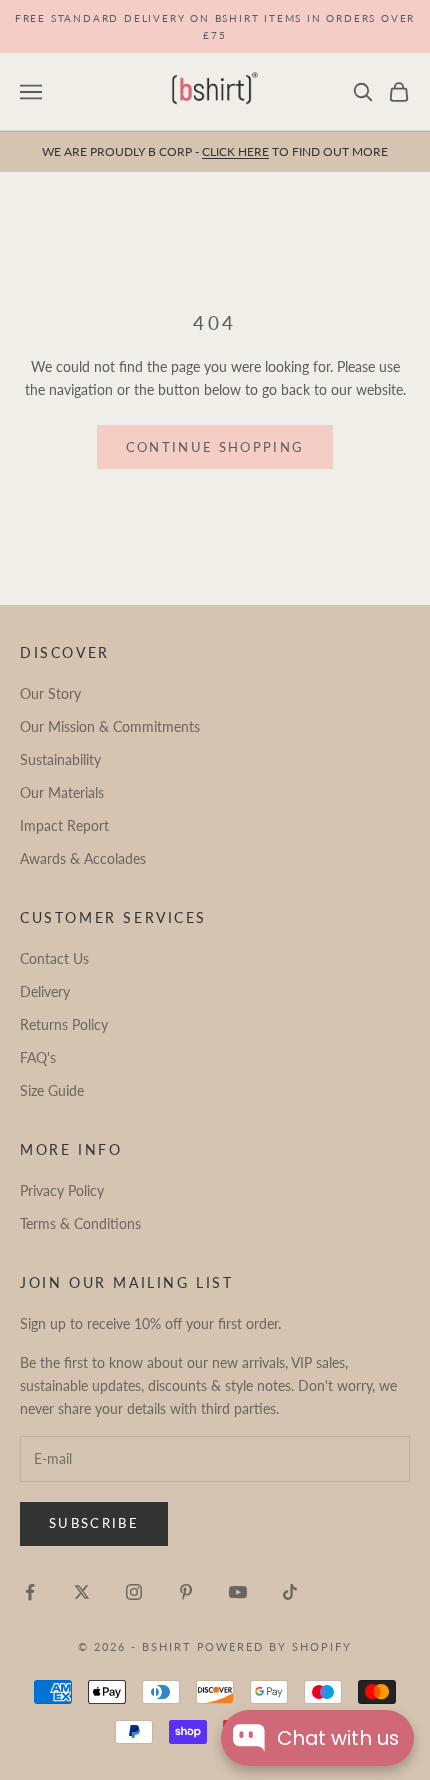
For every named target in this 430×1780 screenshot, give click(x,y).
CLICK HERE (235, 151)
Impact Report (64, 825)
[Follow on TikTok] (290, 1592)
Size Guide (52, 1090)
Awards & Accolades (83, 858)
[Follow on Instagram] (134, 1592)
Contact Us (54, 958)
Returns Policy (64, 1024)
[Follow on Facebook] (30, 1592)
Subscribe (94, 1523)
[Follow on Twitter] (82, 1592)
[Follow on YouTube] (238, 1592)
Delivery (45, 991)
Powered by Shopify (275, 1646)
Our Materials (62, 792)
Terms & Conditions (80, 1223)
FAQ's (38, 1057)
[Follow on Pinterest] (186, 1592)
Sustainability (60, 759)
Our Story (50, 693)
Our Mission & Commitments (110, 726)
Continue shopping (215, 447)
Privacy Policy (62, 1190)
